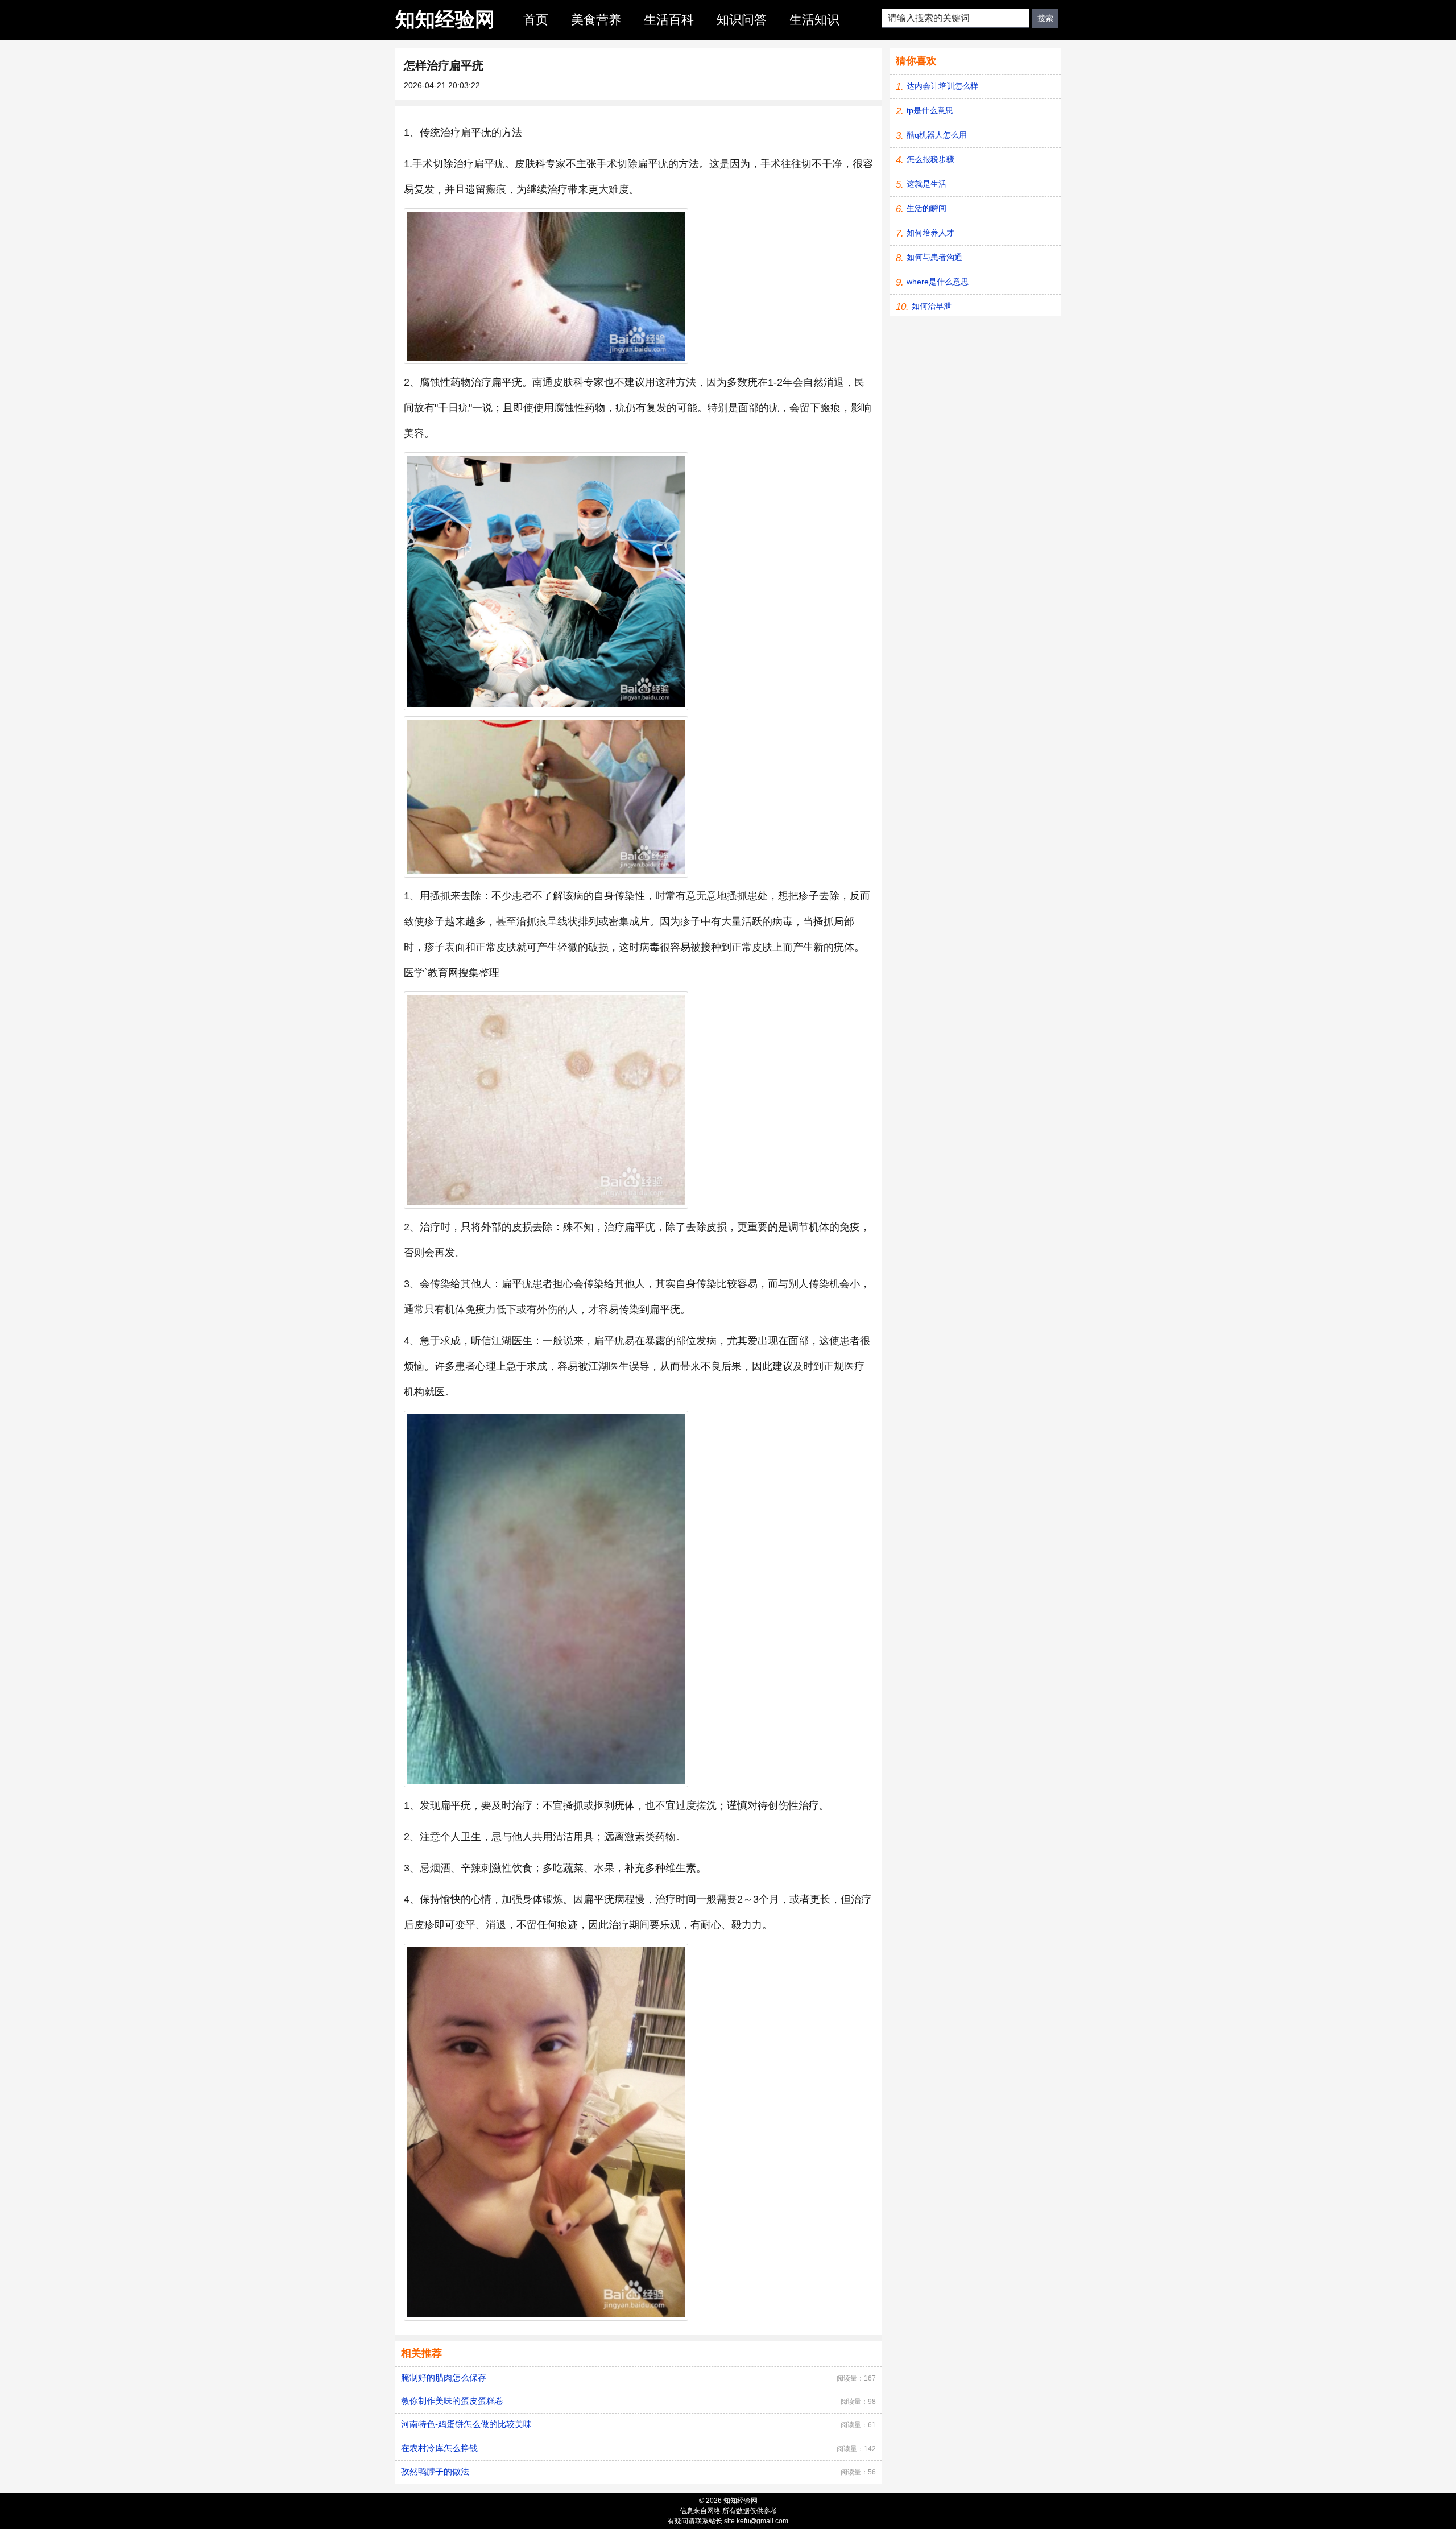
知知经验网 (445, 19)
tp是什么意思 (930, 110)
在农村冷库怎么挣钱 (439, 2448)
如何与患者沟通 (934, 257)
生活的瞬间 (926, 208)
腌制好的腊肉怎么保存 (444, 2377)
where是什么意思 (938, 282)
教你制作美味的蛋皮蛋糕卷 (452, 2401)
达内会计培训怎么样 (942, 86)
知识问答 (742, 20)
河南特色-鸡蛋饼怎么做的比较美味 (466, 2424)
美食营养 (596, 20)
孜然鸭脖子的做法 (435, 2471)
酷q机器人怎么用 (937, 135)
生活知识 (814, 20)
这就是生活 (926, 184)
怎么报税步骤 (930, 159)
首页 (536, 20)
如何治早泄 (932, 306)
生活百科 (669, 20)
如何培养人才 (930, 233)
